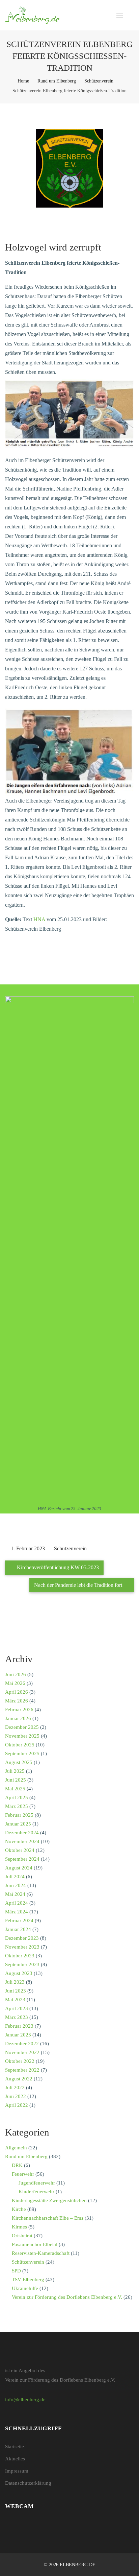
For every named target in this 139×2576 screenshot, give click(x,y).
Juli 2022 (15, 2088)
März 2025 (17, 1806)
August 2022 (19, 2079)
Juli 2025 (15, 1771)
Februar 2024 (19, 1921)
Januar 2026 (18, 1718)
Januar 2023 (18, 2035)
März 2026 (17, 1701)
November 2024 (22, 1841)
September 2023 (22, 1964)
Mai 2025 (15, 1789)
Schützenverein (99, 81)
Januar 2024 (18, 1929)
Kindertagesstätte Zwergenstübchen (49, 2200)
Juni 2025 (16, 1780)
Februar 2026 (19, 1710)
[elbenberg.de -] (32, 15)
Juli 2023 (15, 1982)
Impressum (17, 2471)
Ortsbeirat (22, 2236)
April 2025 (17, 1797)
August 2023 (19, 1973)
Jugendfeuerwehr (37, 2183)
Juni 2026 (16, 1674)
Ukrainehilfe (25, 2288)
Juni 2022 (16, 2096)
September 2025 (22, 1754)
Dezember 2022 (22, 2044)
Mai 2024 (15, 1894)
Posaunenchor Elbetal (35, 2244)
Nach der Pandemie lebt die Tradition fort (79, 1585)
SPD (16, 2271)
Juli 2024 (15, 1877)
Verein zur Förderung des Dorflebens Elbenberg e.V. (67, 2297)
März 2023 (17, 2017)
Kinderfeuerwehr (36, 2192)
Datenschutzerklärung (28, 2483)
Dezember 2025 (22, 1727)
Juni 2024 (16, 1885)
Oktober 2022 (20, 2061)
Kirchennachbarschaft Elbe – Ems (48, 2218)
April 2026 (17, 1692)
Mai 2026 (15, 1683)
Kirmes (19, 2227)
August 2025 (19, 1762)
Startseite (15, 2447)
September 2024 (22, 1859)
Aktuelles (15, 2459)
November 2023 (22, 1947)
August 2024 (19, 1868)
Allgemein (16, 2148)
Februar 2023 (19, 2026)
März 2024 (17, 1912)
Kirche (19, 2209)
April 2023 (17, 2008)
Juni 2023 (16, 1991)
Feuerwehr (23, 2174)
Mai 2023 (15, 2000)
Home (23, 81)
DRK (17, 2165)
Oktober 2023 (20, 1956)
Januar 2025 (18, 1824)
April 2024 (17, 1903)
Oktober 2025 (20, 1745)
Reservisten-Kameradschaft (41, 2253)
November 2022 (22, 2052)
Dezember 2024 (22, 1833)
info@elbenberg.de (25, 2400)
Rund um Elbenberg (57, 81)
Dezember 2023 (22, 1938)
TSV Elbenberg (28, 2280)
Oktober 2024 (20, 1850)
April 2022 (17, 2105)
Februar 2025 (19, 1815)
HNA (39, 919)
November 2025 (22, 1736)
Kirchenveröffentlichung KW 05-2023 (57, 1567)
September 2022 (22, 2070)
